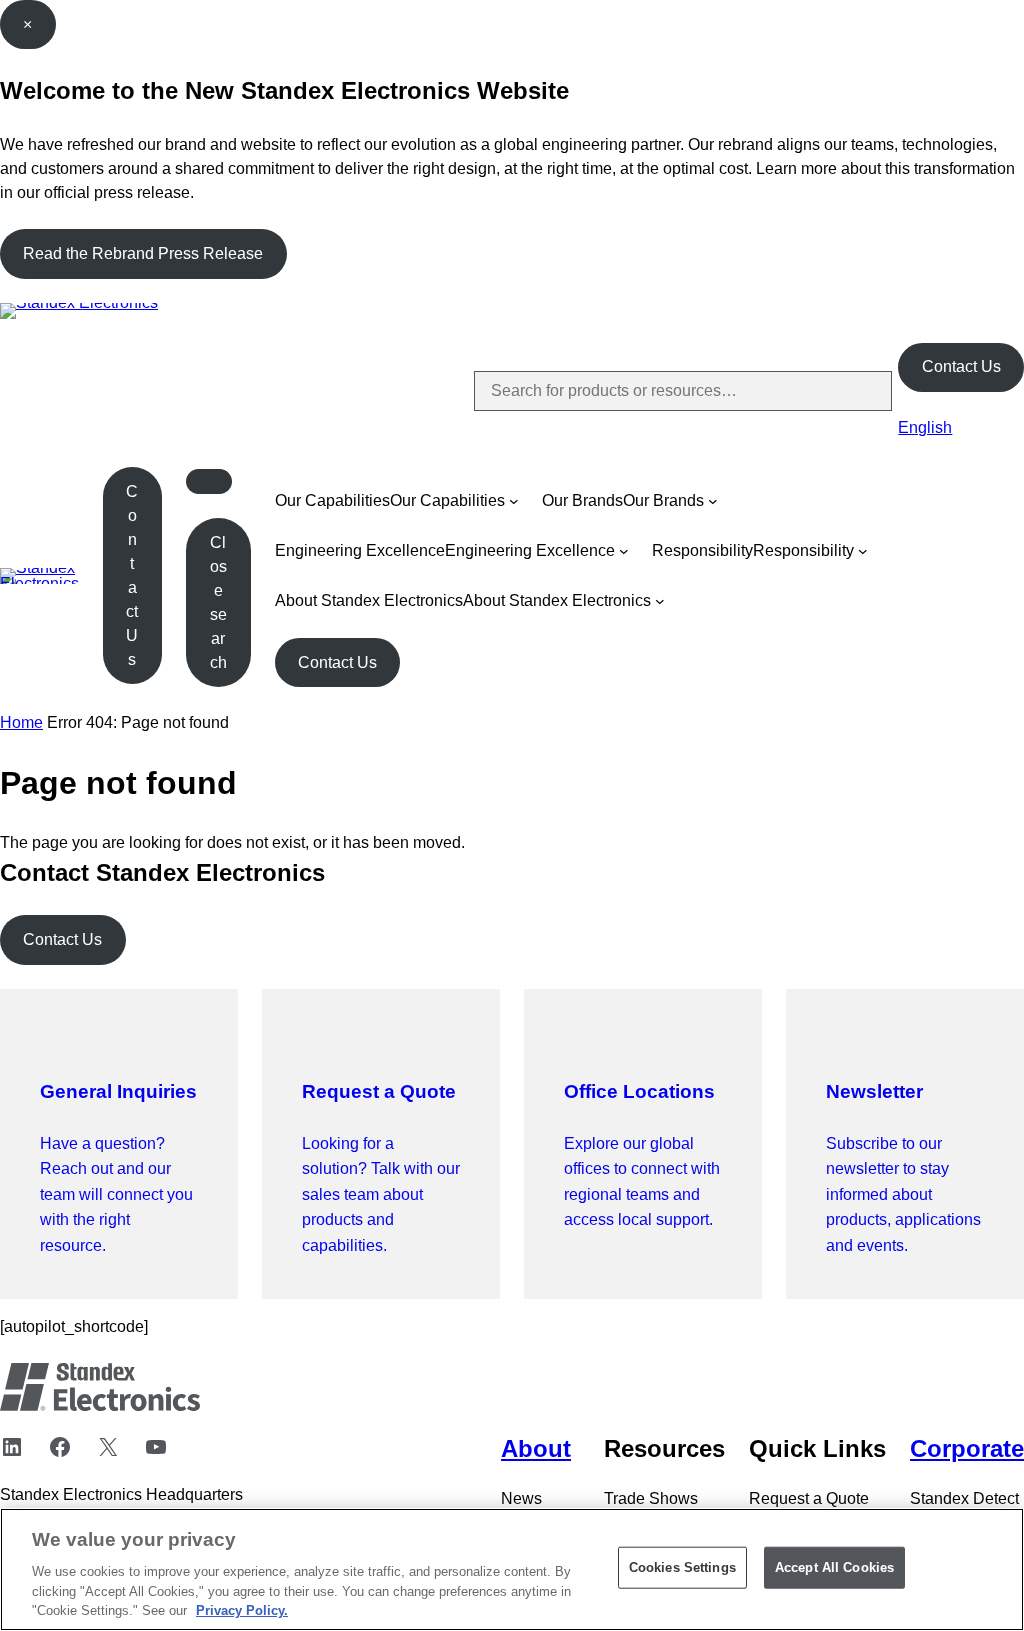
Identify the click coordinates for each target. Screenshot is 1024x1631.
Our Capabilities (332, 500)
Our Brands (582, 500)
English (925, 427)
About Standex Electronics (369, 600)
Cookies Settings (682, 1567)
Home (21, 722)
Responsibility (702, 550)
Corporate (967, 1448)
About (536, 1448)
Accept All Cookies (834, 1567)
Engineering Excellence (360, 550)
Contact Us (961, 366)
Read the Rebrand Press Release (143, 253)
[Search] (860, 391)
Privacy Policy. (242, 1610)
